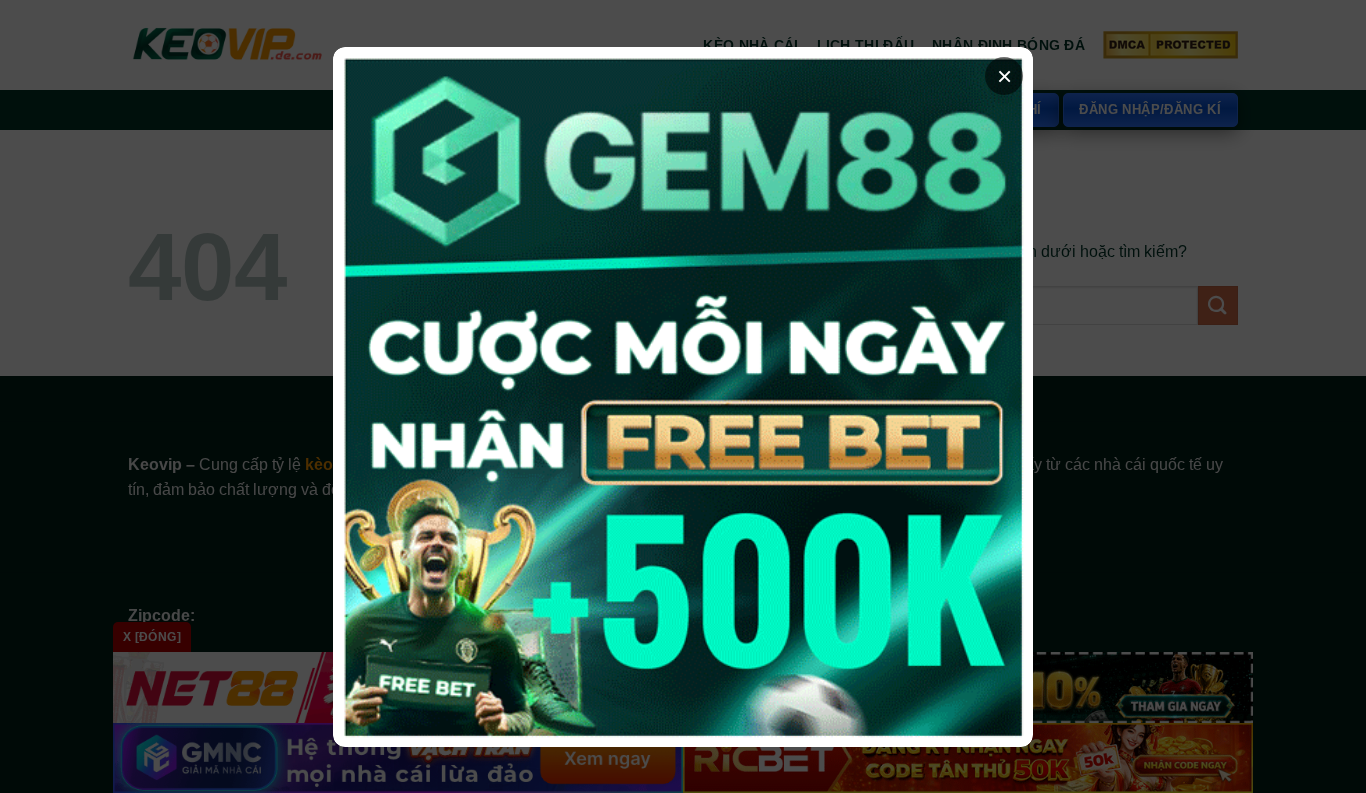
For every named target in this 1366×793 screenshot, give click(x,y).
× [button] (1004, 76)
